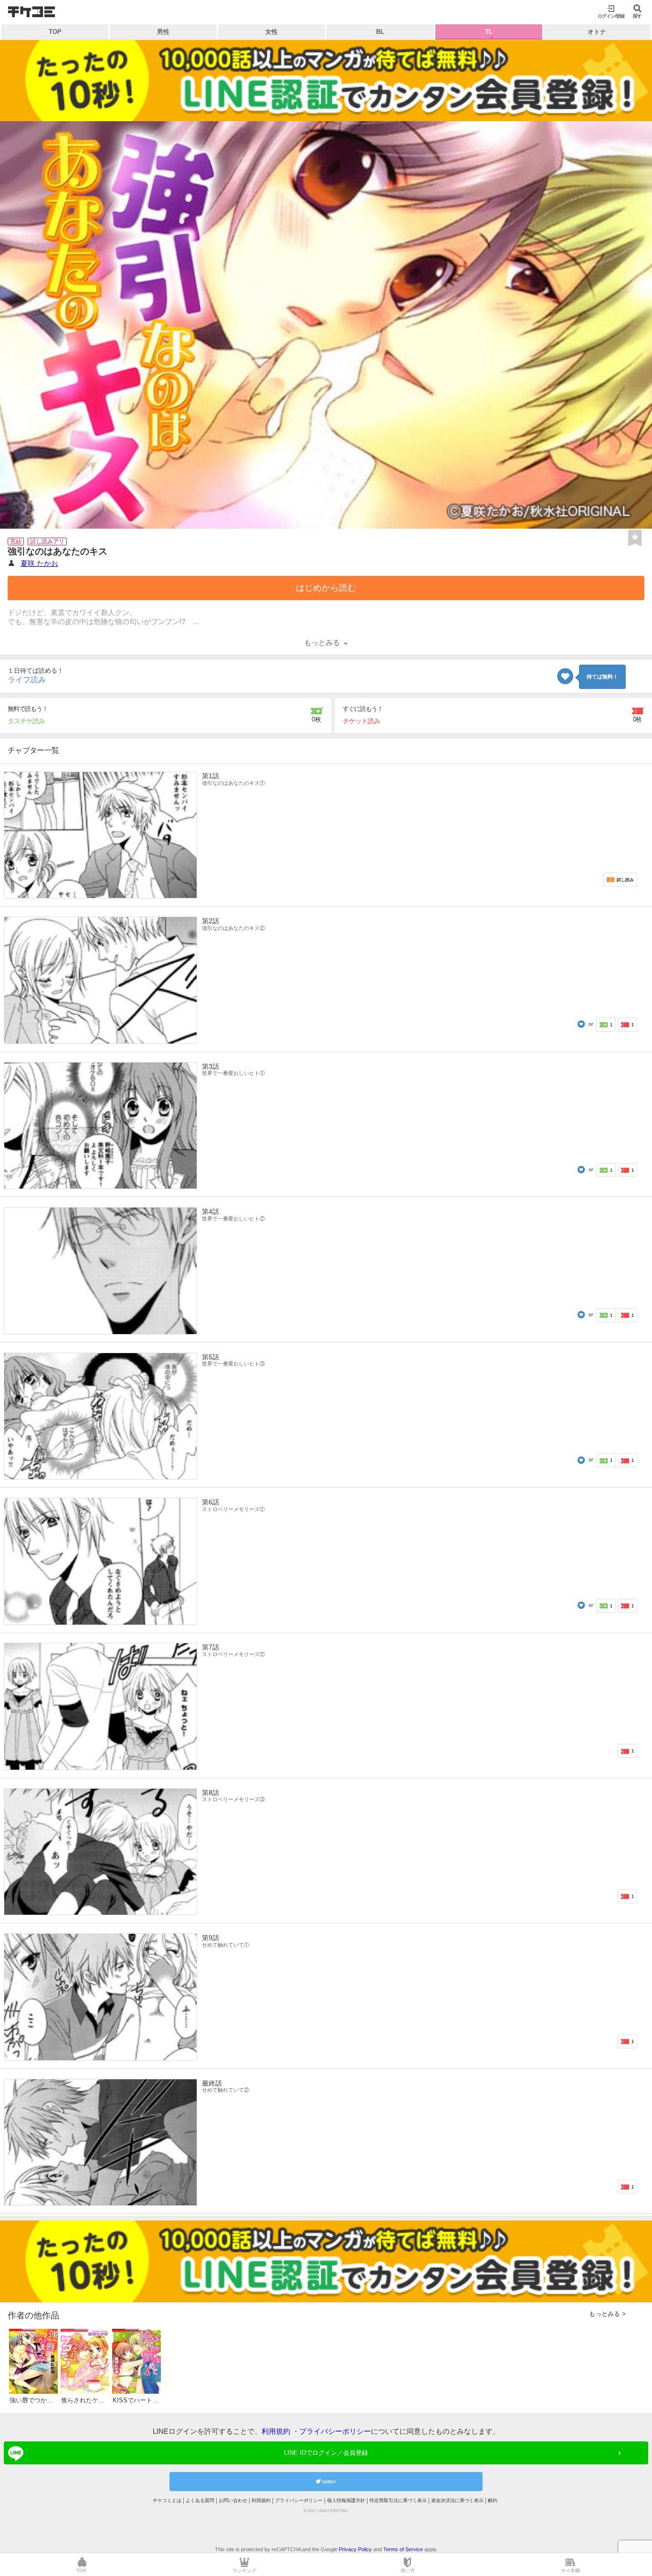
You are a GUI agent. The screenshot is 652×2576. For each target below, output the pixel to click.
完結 (16, 542)
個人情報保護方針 (346, 2500)
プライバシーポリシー (335, 2431)
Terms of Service (403, 2549)
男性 (163, 32)
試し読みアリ (47, 542)
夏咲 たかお (39, 563)
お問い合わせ (233, 2500)
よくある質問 (200, 2500)
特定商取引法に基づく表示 (398, 2500)
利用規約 (276, 2431)
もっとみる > (607, 2314)
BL (380, 32)
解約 (493, 2500)
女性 (272, 32)
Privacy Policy (355, 2549)
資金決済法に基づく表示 (457, 2500)
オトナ (597, 32)
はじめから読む (326, 588)
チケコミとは (167, 2500)
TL (489, 32)
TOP (55, 32)
